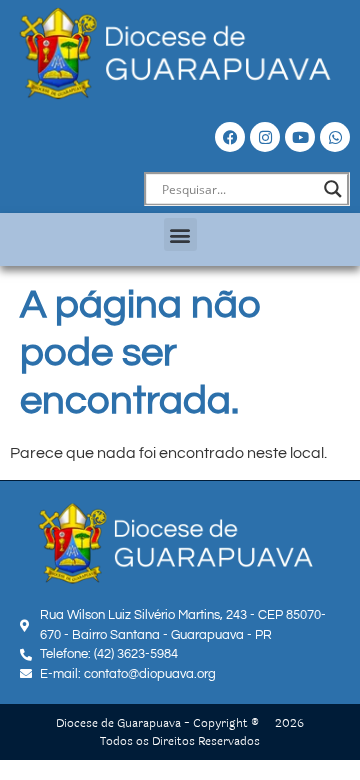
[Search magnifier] (333, 189)
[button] (180, 234)
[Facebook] (230, 137)
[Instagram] (265, 137)
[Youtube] (300, 137)
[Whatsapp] (335, 137)
